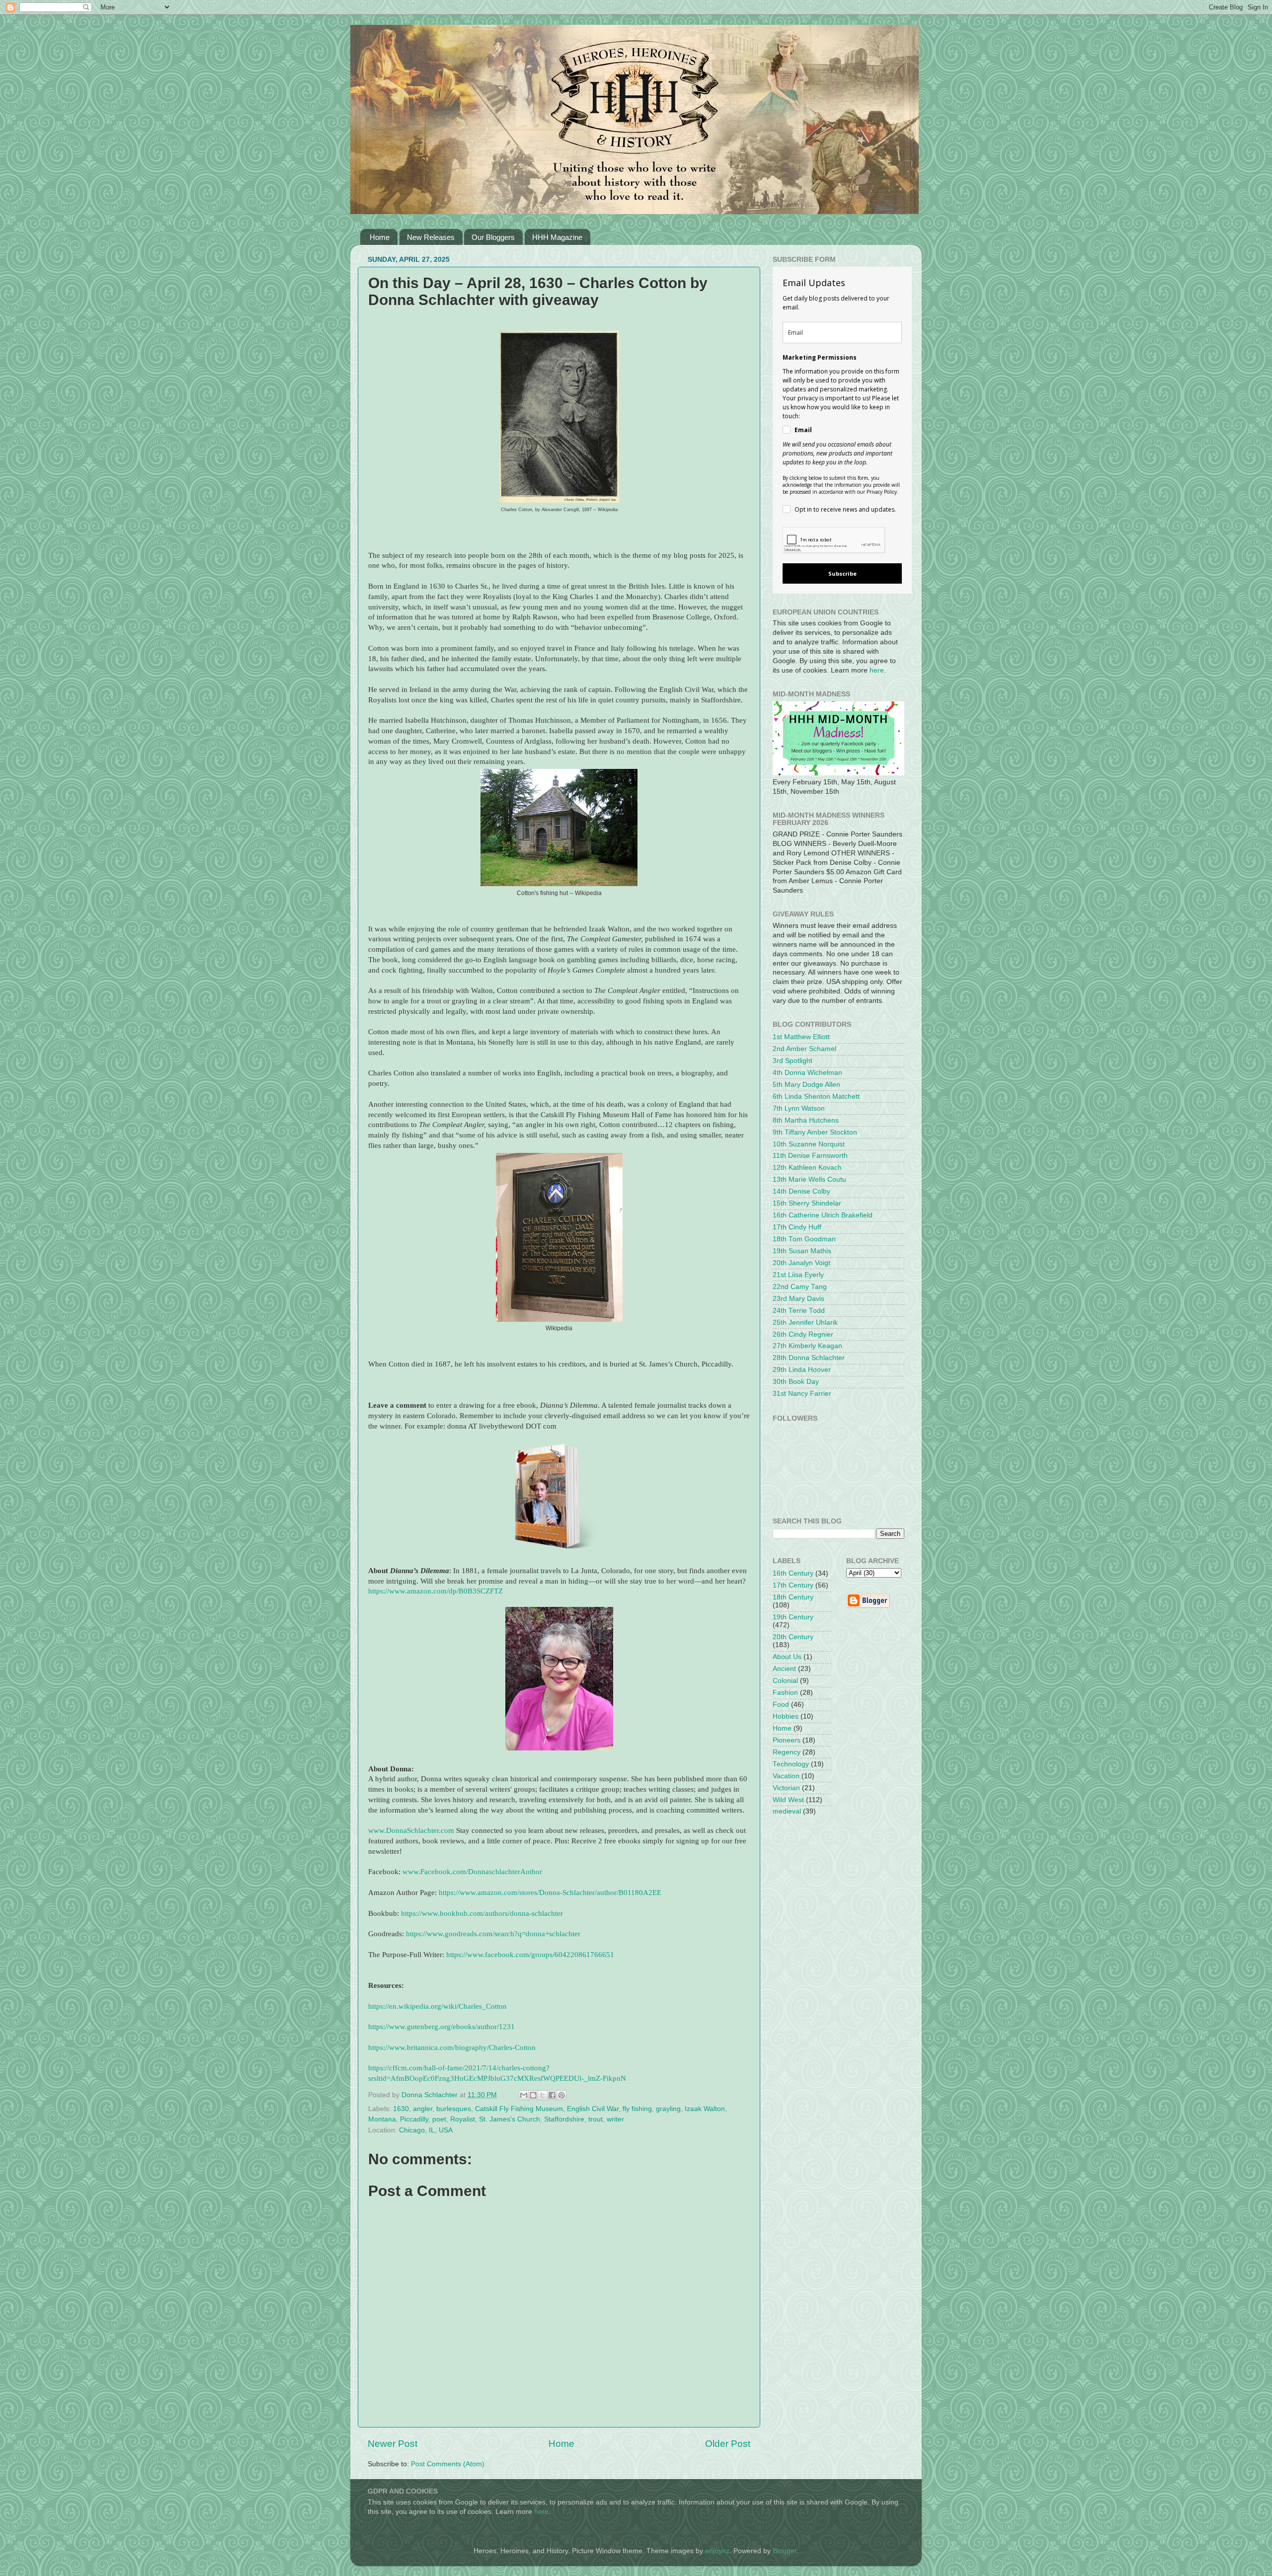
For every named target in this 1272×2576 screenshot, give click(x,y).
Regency (787, 1752)
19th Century (793, 1617)
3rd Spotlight (793, 1061)
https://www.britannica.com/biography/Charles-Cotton (452, 2047)
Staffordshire (564, 2119)
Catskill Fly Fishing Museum (519, 2109)
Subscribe (842, 573)
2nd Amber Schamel (804, 1049)
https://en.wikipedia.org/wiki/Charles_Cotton (437, 2006)
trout (596, 2119)
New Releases (431, 237)
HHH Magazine (557, 237)
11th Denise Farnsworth (810, 1156)
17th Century (793, 1585)
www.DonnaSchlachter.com (411, 1830)
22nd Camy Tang (800, 1287)
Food (781, 1705)
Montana (382, 2119)
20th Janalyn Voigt (801, 1263)
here (877, 670)
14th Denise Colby (801, 1191)
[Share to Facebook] (552, 2095)
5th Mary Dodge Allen (806, 1085)
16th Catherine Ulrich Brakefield (823, 1215)
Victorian (786, 1788)
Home (380, 237)
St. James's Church (510, 2119)
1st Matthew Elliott (801, 1037)
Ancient (784, 1669)
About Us (787, 1657)
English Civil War (593, 2109)
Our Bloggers (493, 237)
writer (615, 2119)
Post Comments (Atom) (448, 2464)
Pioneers (787, 1740)
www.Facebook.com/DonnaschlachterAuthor (472, 1872)
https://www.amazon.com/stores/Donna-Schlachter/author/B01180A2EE (550, 1893)
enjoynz (717, 2551)
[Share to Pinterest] (561, 2095)
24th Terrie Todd (799, 1311)
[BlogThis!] (533, 2095)
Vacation (786, 1776)
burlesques (454, 2109)
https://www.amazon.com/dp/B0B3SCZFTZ (436, 1591)
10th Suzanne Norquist (809, 1144)
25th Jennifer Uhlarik (805, 1323)
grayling (668, 2109)
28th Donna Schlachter (809, 1358)
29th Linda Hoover (802, 1370)
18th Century (793, 1597)
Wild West (788, 1800)
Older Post (728, 2444)
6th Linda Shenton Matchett (816, 1097)
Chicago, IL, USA (426, 2130)
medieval (787, 1811)
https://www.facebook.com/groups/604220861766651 (530, 1955)
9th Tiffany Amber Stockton (815, 1132)
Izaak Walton (705, 2109)
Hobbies (786, 1716)
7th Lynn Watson (799, 1108)
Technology (791, 1764)
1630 (401, 2109)
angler (423, 2109)
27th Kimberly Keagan (807, 1346)
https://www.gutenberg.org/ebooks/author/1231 (441, 2027)
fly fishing (637, 2109)
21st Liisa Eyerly (798, 1275)
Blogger (785, 2551)
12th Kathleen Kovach (807, 1168)
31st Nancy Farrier (802, 1394)
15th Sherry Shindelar (807, 1203)
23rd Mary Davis (798, 1299)
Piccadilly (414, 2119)
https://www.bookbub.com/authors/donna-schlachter (482, 1913)
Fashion (785, 1693)
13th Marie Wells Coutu (809, 1179)
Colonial (785, 1681)
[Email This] (524, 2095)
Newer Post (393, 2444)
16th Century (793, 1573)
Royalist (463, 2119)
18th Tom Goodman (804, 1239)
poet (439, 2119)
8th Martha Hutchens (806, 1120)
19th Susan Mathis (802, 1251)
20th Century (793, 1637)
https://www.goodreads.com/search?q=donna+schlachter (493, 1934)
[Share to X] (543, 2095)
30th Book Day (796, 1382)
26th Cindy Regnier (803, 1334)
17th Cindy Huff (797, 1227)
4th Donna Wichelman (807, 1073)
